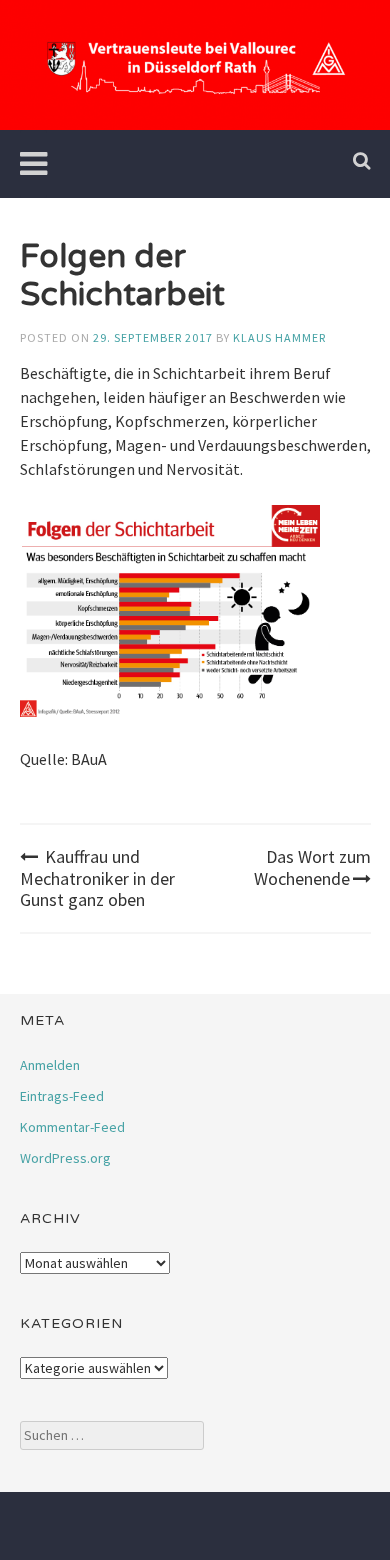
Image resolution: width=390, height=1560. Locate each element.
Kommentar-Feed (72, 1127)
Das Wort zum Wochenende (312, 867)
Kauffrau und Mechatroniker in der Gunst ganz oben (97, 878)
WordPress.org (65, 1158)
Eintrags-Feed (62, 1096)
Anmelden (50, 1065)
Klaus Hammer (279, 337)
